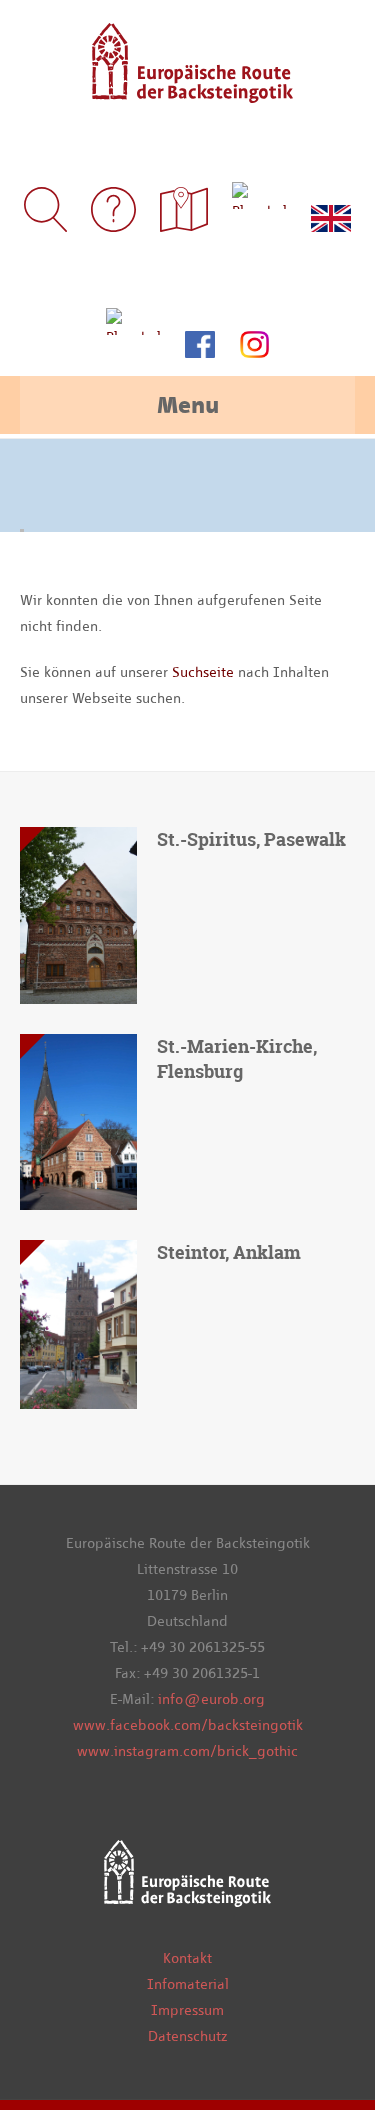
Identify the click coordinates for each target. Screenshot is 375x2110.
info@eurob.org (211, 1699)
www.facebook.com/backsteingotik (188, 1725)
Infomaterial (188, 1984)
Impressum (187, 2010)
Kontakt (187, 1958)
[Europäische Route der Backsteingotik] (187, 89)
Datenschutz (187, 2036)
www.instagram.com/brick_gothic (187, 1751)
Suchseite (205, 672)
